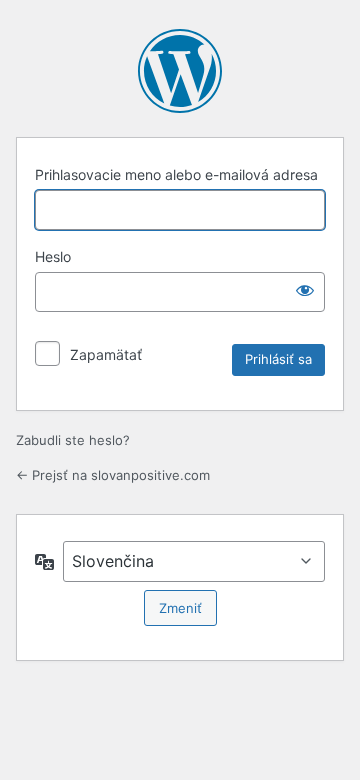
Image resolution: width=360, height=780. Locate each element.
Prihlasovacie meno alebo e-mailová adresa (176, 174)
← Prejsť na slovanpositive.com (113, 475)
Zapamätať (106, 354)
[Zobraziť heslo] (305, 290)
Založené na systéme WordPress (180, 71)
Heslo (53, 256)
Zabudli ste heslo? (73, 440)
